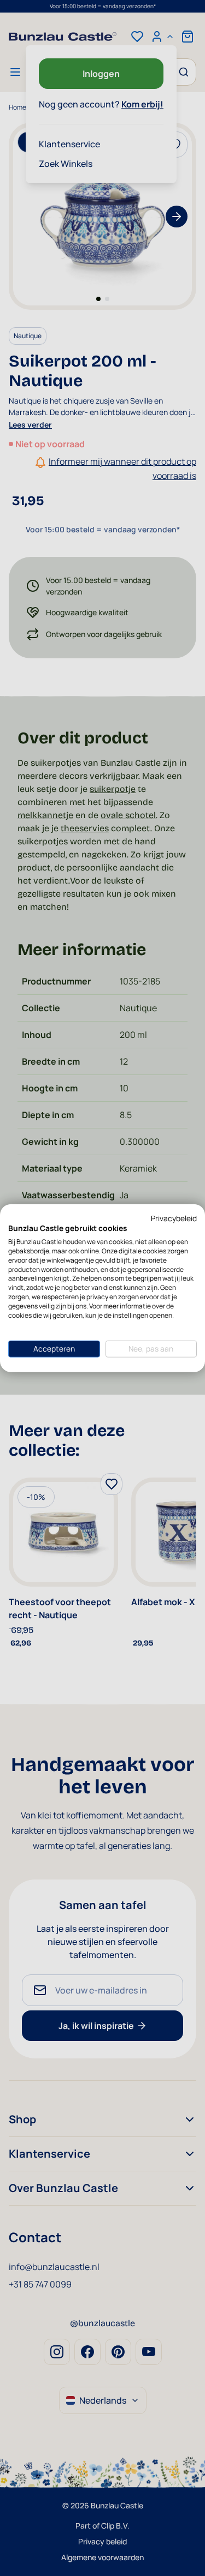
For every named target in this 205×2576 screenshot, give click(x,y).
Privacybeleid (174, 1218)
